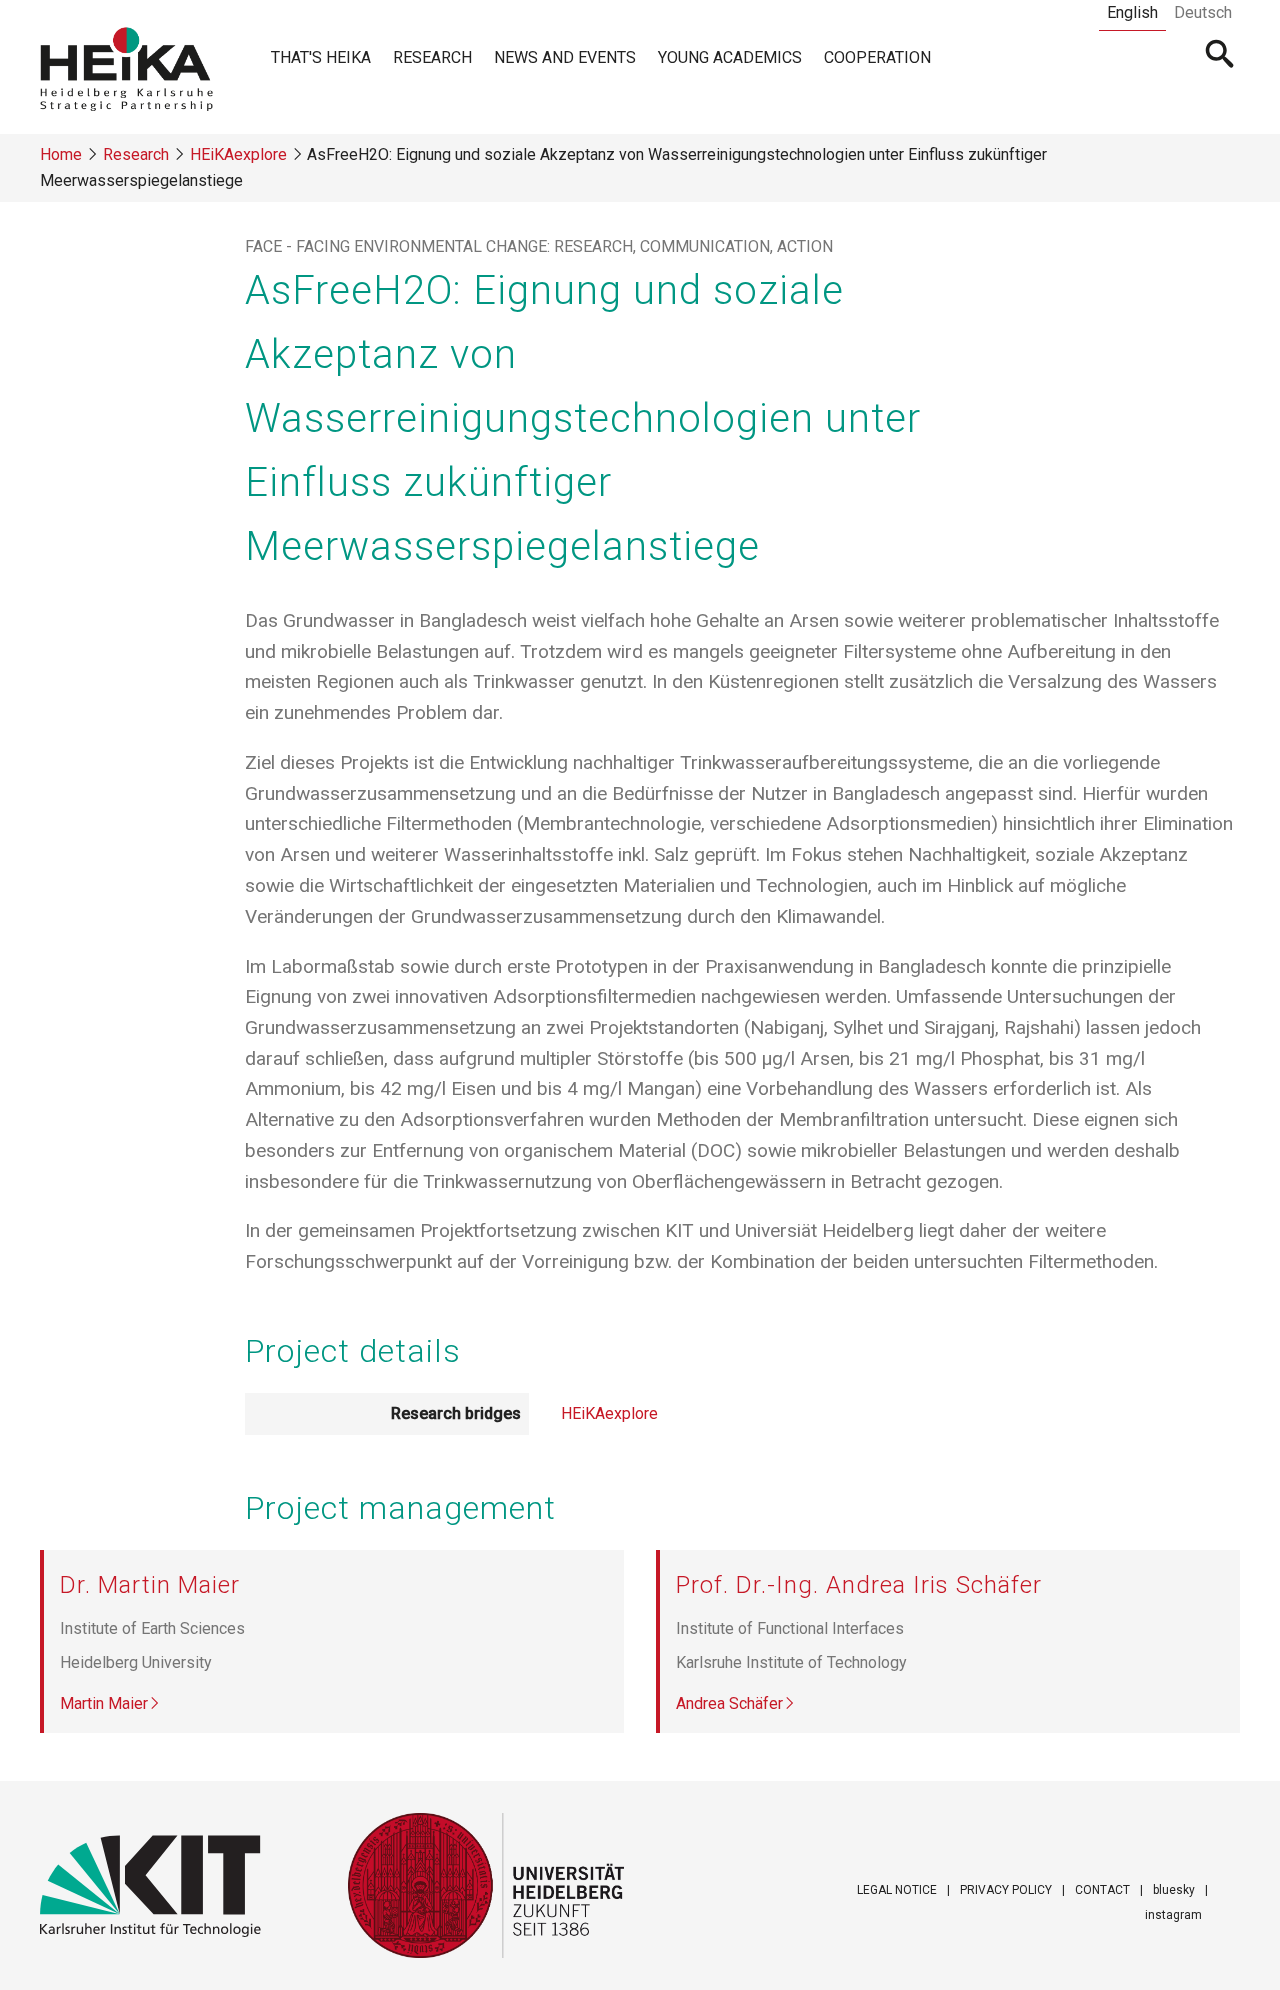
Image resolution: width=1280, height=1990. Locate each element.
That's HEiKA (321, 57)
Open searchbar (1220, 56)
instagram (1173, 1915)
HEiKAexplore (238, 154)
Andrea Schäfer (729, 1703)
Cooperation (877, 57)
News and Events (565, 57)
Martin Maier (104, 1703)
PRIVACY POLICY (1006, 1890)
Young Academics (730, 57)
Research (432, 57)
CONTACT (1102, 1890)
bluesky (1174, 1890)
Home (61, 154)
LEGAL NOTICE (897, 1890)
